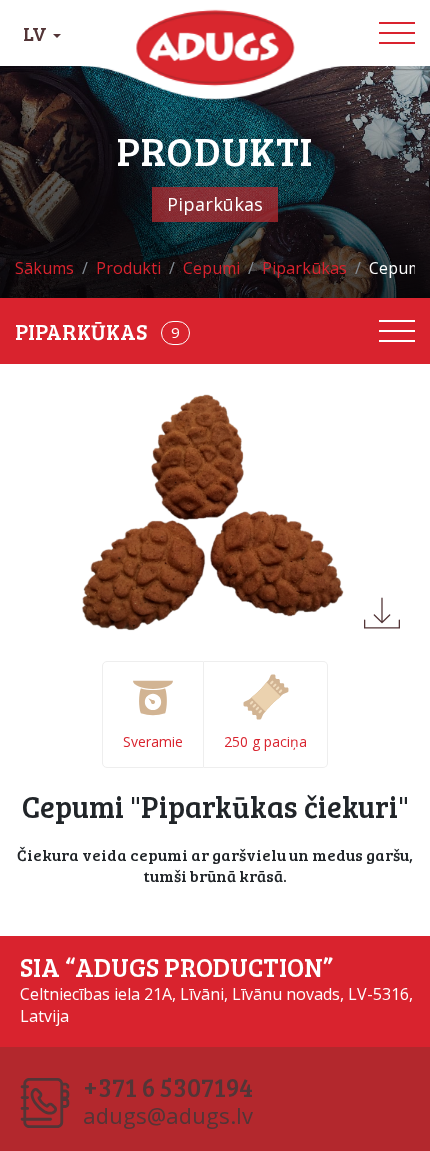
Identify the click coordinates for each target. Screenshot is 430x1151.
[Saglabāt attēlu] (382, 613)
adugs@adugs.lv (168, 1115)
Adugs (215, 48)
